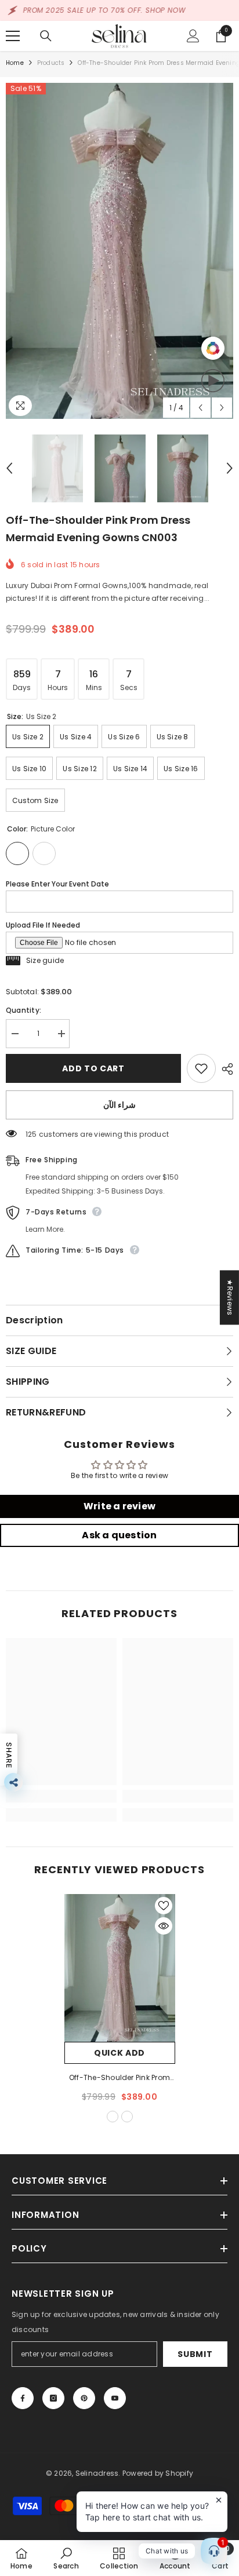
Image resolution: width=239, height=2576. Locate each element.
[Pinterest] (84, 2398)
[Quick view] (164, 1926)
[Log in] (193, 36)
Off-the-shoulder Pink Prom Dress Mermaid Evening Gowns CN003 (119, 2078)
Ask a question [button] (119, 1535)
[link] (61, 1796)
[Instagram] (53, 2398)
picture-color (113, 2117)
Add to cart (93, 1068)
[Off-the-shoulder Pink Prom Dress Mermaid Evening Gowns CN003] (120, 1968)
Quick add (119, 2053)
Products (51, 63)
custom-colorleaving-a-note (127, 2117)
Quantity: (23, 1010)
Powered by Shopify (158, 2473)
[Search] (46, 36)
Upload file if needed (43, 925)
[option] (119, 251)
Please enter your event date (57, 884)
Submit (195, 2354)
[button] (200, 408)
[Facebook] (23, 2398)
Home (15, 63)
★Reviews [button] (230, 1297)
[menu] (13, 36)
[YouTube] (115, 2398)
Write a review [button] (119, 1506)
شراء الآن (120, 1105)
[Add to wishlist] (201, 1068)
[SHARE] (224, 1069)
